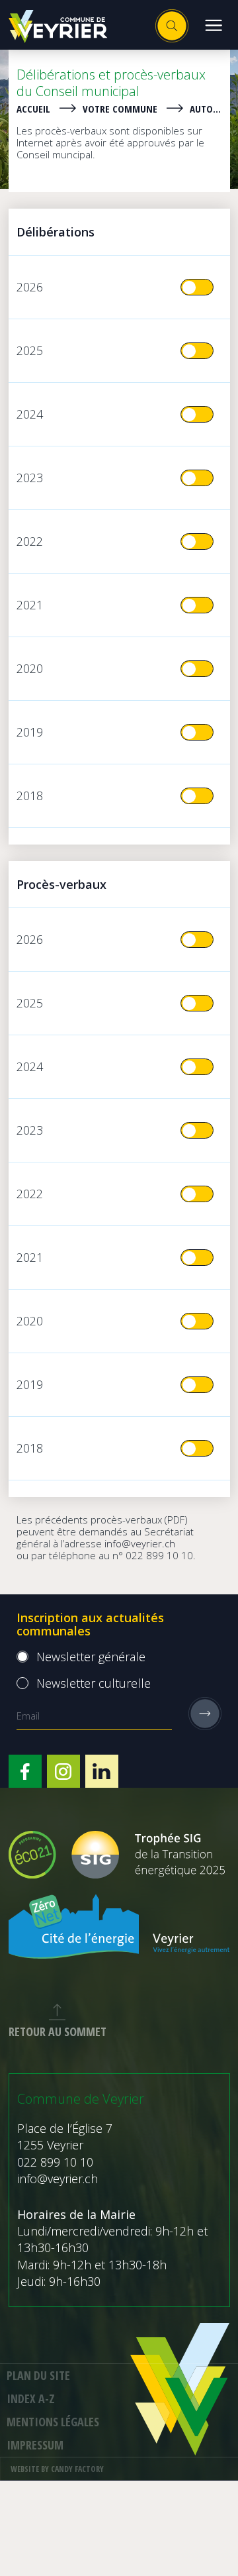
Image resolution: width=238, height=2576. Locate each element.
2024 (30, 414)
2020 (30, 668)
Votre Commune (120, 109)
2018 (30, 796)
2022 (30, 541)
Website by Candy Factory (57, 2469)
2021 (30, 605)
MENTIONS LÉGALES (53, 2422)
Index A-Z (31, 2398)
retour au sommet (58, 2032)
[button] (213, 25)
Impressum (35, 2445)
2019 (30, 732)
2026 (30, 287)
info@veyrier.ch (140, 1543)
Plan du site (38, 2375)
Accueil (33, 109)
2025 (30, 350)
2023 (30, 478)
